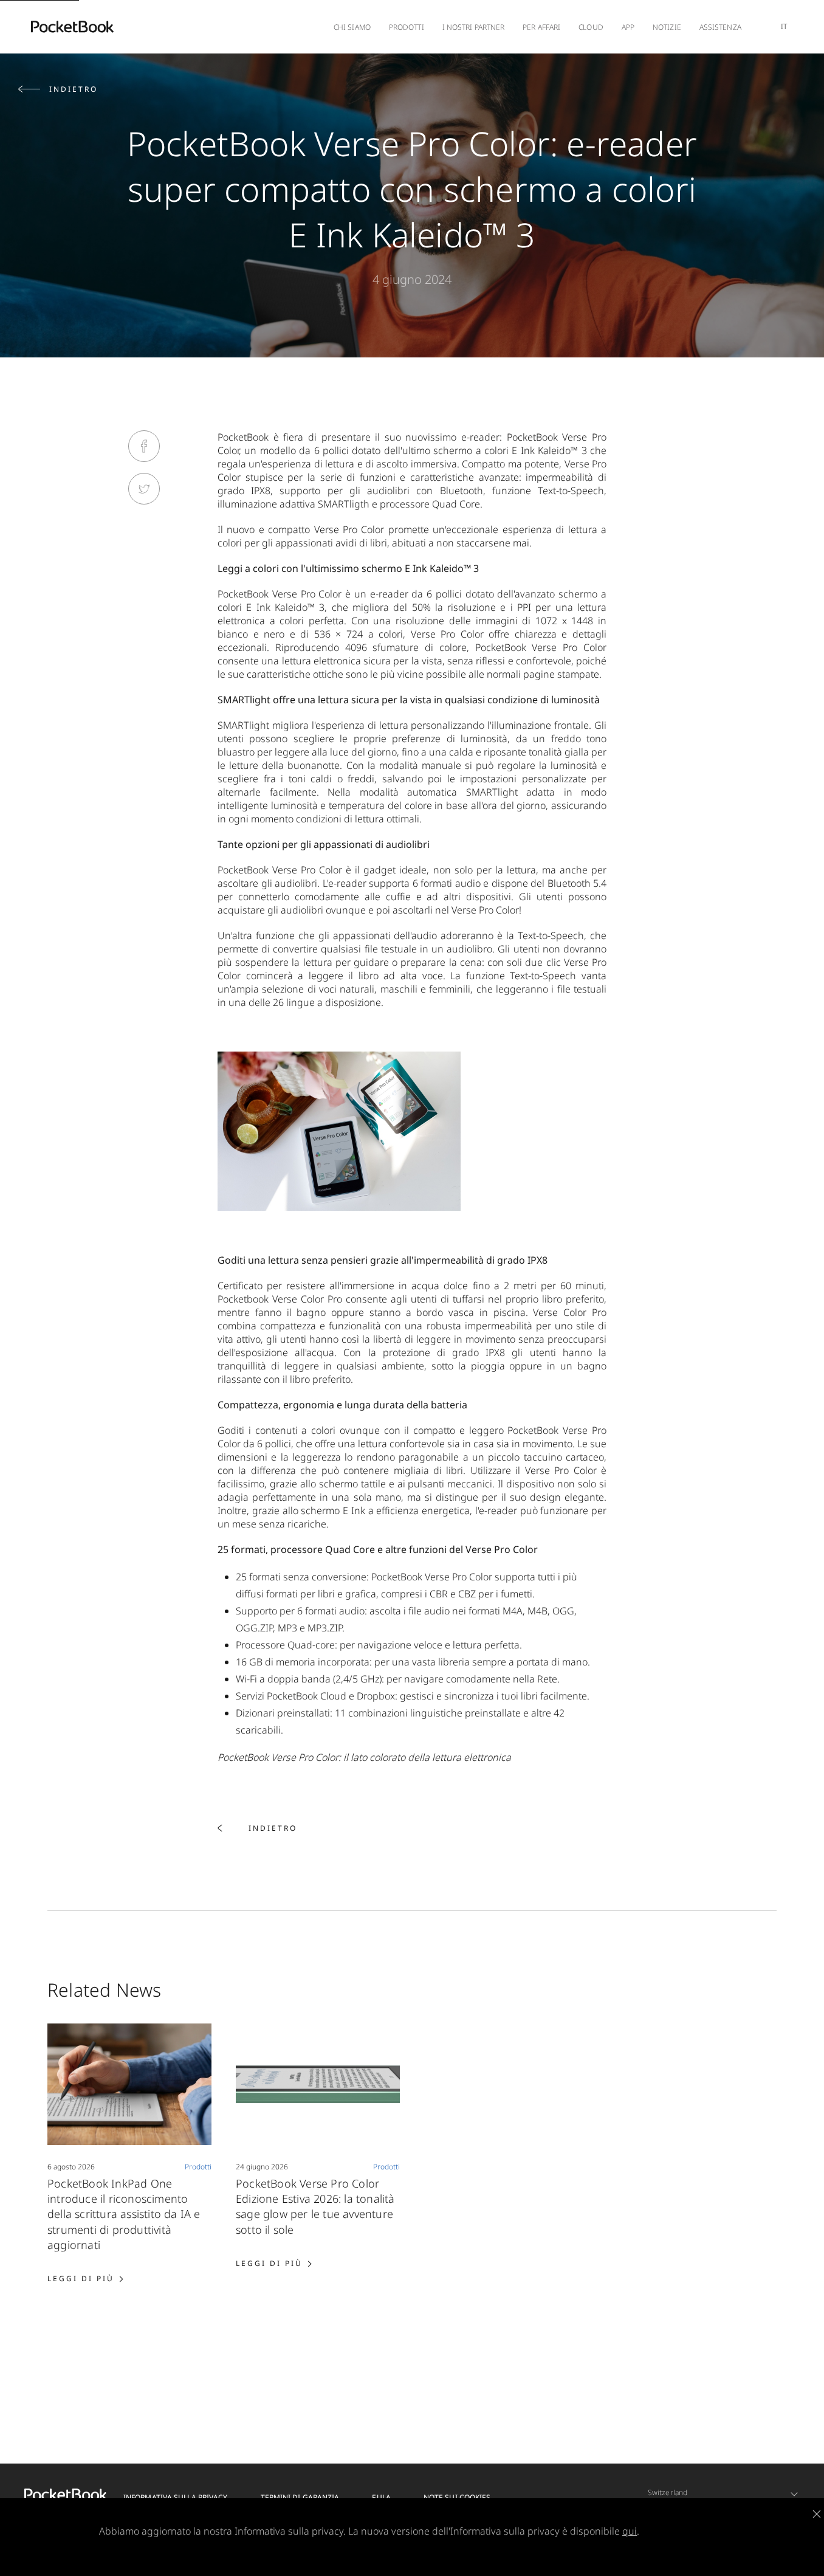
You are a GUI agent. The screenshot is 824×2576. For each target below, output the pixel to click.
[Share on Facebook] (144, 446)
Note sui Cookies (457, 2497)
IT (784, 26)
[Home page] (72, 27)
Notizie (667, 27)
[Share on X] (144, 489)
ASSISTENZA (720, 27)
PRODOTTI (407, 27)
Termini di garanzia (300, 2497)
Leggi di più (85, 2278)
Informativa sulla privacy (176, 2497)
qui (630, 2531)
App (628, 27)
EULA (381, 2497)
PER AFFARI (541, 27)
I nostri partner (474, 27)
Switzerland (668, 2492)
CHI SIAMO (352, 27)
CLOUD (591, 27)
